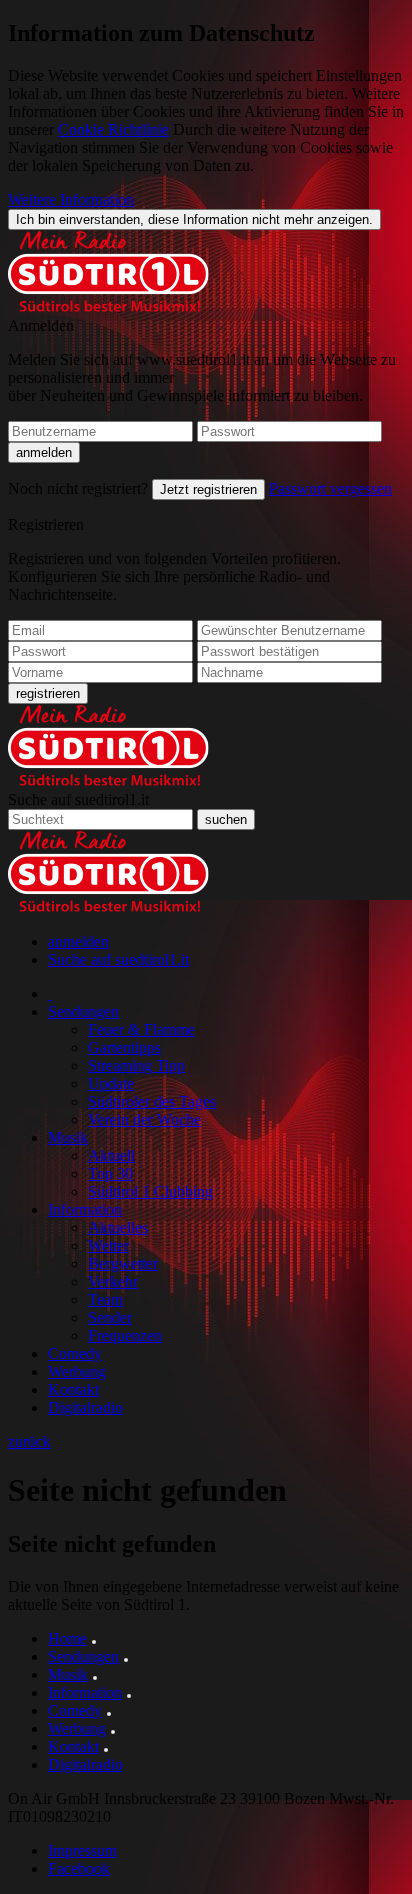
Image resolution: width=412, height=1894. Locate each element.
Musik (68, 1137)
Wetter (108, 1245)
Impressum (82, 1850)
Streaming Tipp (136, 1065)
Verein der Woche (144, 1119)
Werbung (77, 1371)
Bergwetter (123, 1263)
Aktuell (111, 1155)
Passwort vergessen (330, 488)
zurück (29, 1441)
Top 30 (110, 1173)
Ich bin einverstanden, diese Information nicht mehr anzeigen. (194, 219)
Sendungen (83, 1011)
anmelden (78, 941)
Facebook (79, 1868)
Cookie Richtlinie (113, 129)
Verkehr (113, 1281)
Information (85, 1209)
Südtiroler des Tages (152, 1101)
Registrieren (46, 524)
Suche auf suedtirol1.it (78, 799)
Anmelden (41, 325)
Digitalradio (85, 1407)
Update (111, 1083)
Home (67, 1638)
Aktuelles (118, 1227)
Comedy (75, 1353)
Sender (110, 1317)
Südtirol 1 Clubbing (150, 1191)
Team (105, 1299)
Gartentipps (124, 1047)
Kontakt (73, 1389)
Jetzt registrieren (208, 489)
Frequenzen (125, 1335)
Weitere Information (71, 199)
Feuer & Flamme (141, 1029)
